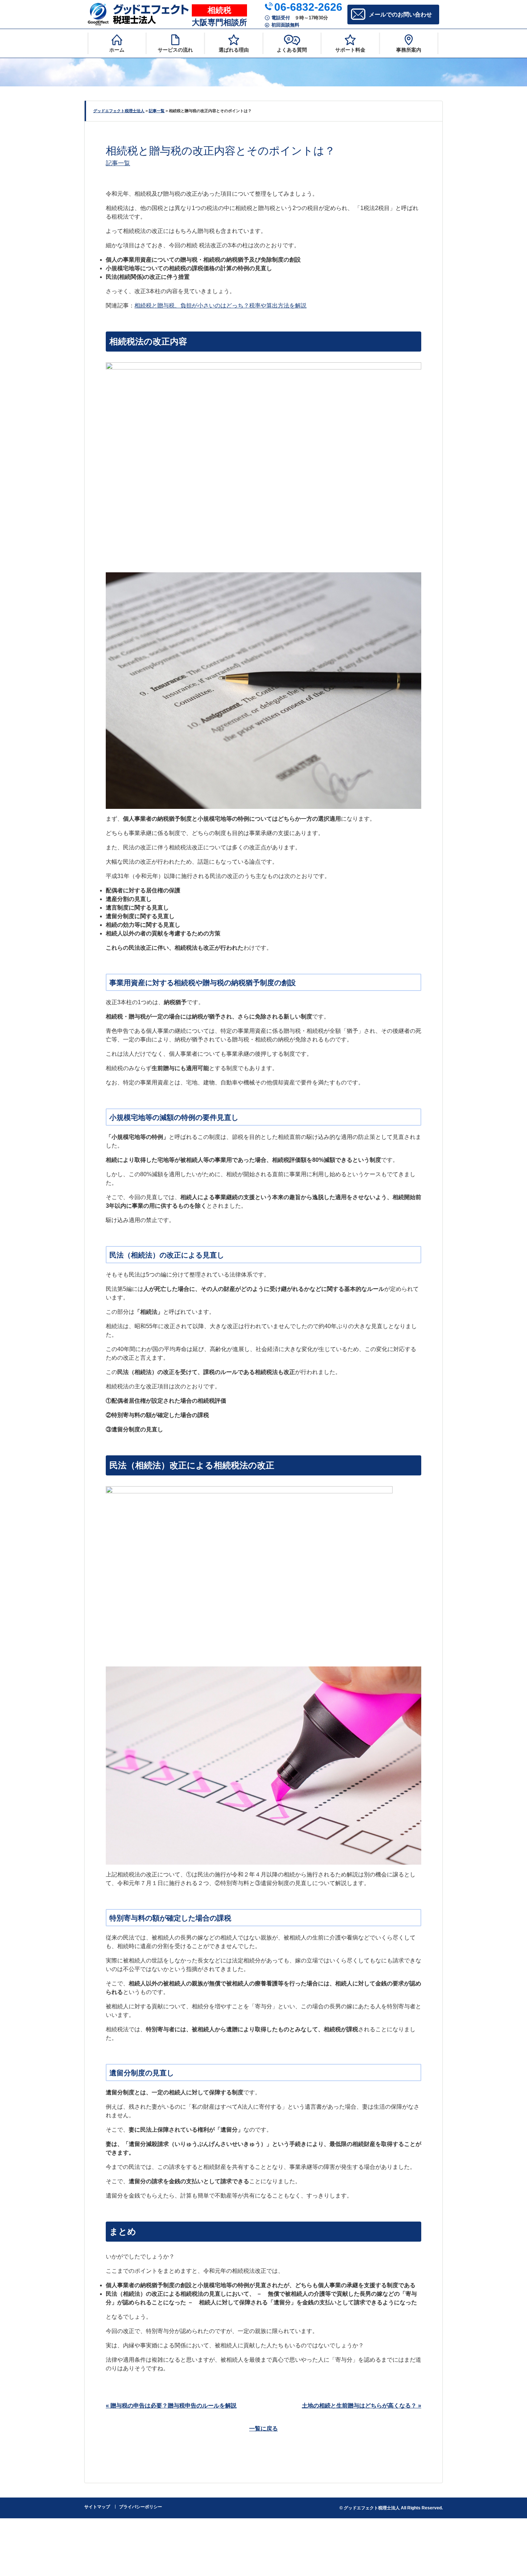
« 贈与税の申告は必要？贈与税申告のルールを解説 (171, 2406)
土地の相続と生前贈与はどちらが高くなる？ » (362, 2406)
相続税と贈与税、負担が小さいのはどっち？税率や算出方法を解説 (220, 306)
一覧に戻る (263, 2429)
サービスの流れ (175, 50)
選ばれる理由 (234, 50)
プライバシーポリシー (141, 2507)
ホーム (117, 50)
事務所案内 (409, 50)
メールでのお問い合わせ (400, 15)
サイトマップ (97, 2507)
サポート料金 (350, 50)
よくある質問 (292, 50)
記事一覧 (118, 163)
